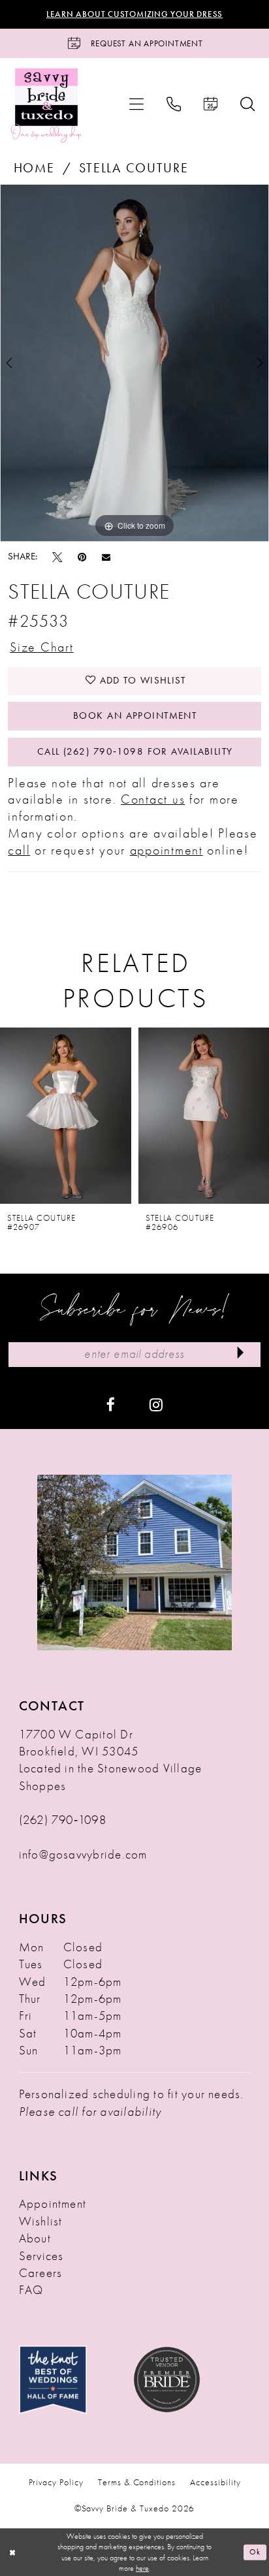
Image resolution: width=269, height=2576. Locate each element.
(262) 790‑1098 (63, 1820)
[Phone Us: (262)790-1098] (173, 104)
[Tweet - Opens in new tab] (57, 557)
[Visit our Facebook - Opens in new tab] (111, 1404)
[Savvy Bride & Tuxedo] (46, 104)
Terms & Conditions (137, 2482)
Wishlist (41, 2222)
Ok (255, 2552)
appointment (166, 850)
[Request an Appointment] (210, 104)
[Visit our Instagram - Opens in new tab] (156, 1404)
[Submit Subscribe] (241, 1355)
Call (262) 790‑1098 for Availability (135, 751)
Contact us (153, 799)
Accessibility (215, 2482)
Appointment (53, 2204)
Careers (41, 2273)
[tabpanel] (134, 363)
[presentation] (66, 1116)
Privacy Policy (56, 2482)
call (19, 850)
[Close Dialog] (12, 2552)
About (35, 2238)
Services (41, 2256)
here (142, 2568)
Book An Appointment (135, 715)
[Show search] (247, 104)
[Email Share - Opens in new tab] (106, 557)
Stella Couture (134, 168)
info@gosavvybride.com (83, 1855)
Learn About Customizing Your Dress (135, 14)
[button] (136, 104)
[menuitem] (136, 104)
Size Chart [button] (41, 647)
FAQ (31, 2290)
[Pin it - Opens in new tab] (82, 557)
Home (34, 168)
